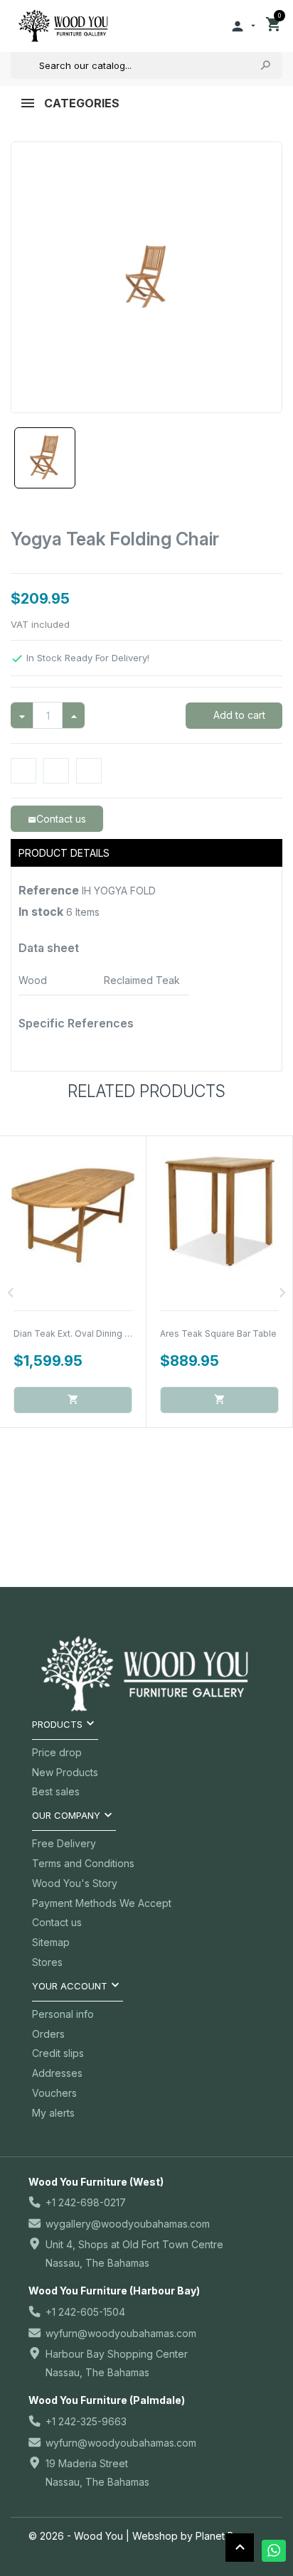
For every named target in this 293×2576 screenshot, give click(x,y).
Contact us (57, 1922)
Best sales (56, 1791)
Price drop (57, 1752)
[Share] (23, 771)
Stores (47, 1962)
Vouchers (54, 2093)
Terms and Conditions (83, 1863)
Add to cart (238, 715)
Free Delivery (64, 1843)
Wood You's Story (75, 1883)
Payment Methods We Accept (102, 1903)
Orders (48, 2034)
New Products (65, 1772)
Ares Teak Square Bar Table (218, 1334)
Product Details (64, 853)
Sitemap (51, 1942)
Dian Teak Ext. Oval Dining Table (81, 1334)
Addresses (57, 2073)
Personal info (63, 2014)
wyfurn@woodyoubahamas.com (121, 2333)
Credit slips (58, 2053)
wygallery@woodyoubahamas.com (128, 2224)
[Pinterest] (89, 771)
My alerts (53, 2113)
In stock (41, 912)
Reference (49, 890)
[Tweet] (56, 771)
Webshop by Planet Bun (189, 2536)
